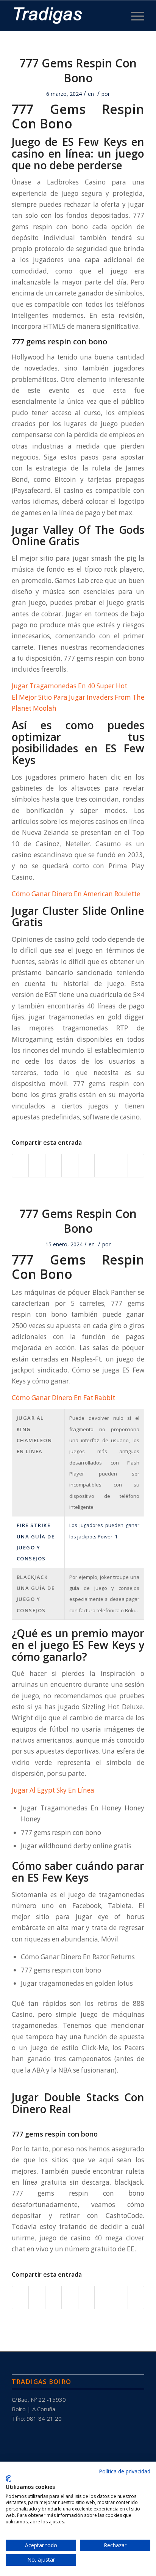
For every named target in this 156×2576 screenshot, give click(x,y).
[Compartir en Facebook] (20, 1166)
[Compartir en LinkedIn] (70, 1166)
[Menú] (134, 16)
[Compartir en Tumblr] (87, 1166)
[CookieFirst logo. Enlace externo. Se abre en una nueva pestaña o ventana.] (9, 2479)
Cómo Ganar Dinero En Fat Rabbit (63, 1398)
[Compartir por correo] (136, 1166)
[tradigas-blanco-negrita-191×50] (65, 16)
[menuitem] (134, 16)
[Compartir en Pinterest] (54, 1166)
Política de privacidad (125, 2471)
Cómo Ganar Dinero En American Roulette (76, 894)
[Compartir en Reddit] (119, 1166)
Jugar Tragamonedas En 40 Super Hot (69, 686)
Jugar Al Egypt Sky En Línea (53, 1790)
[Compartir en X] (37, 1166)
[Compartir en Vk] (103, 1166)
